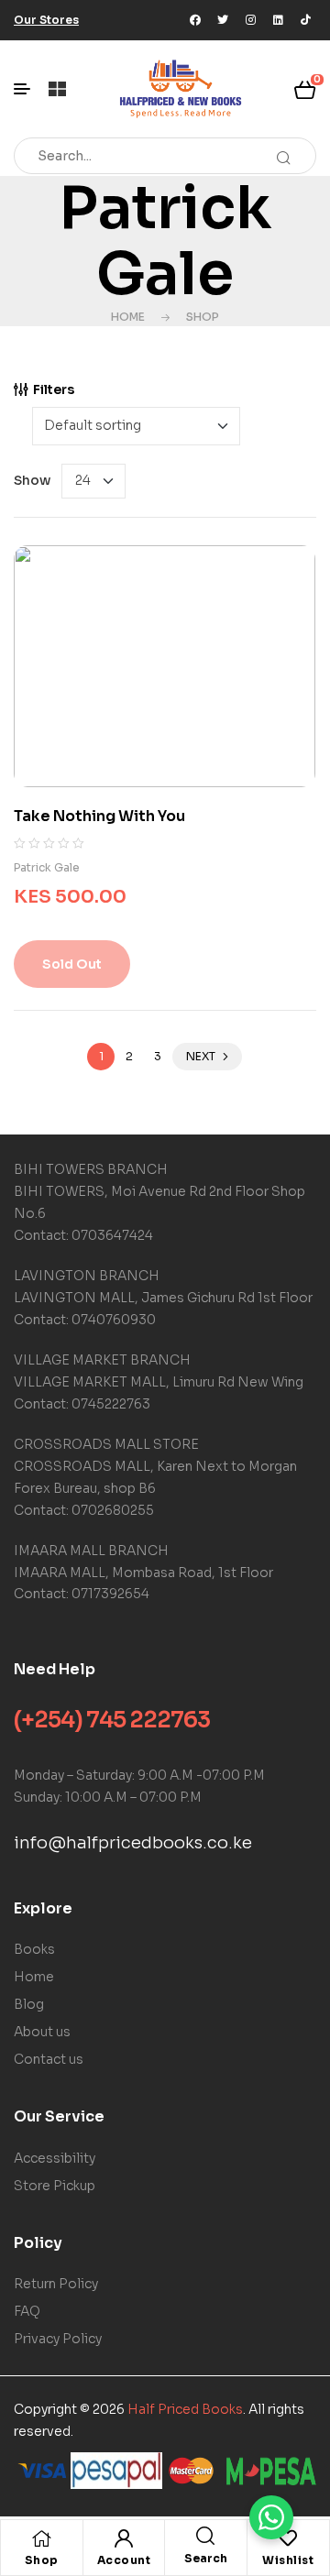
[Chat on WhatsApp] (271, 2517)
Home (128, 317)
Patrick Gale (47, 867)
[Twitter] (223, 20)
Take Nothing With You (99, 816)
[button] (46, 20)
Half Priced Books (185, 2409)
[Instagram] (250, 20)
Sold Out (72, 964)
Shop (203, 317)
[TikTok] (305, 20)
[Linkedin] (278, 20)
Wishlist (288, 2560)
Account (124, 2560)
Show (32, 480)
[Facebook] (195, 20)
